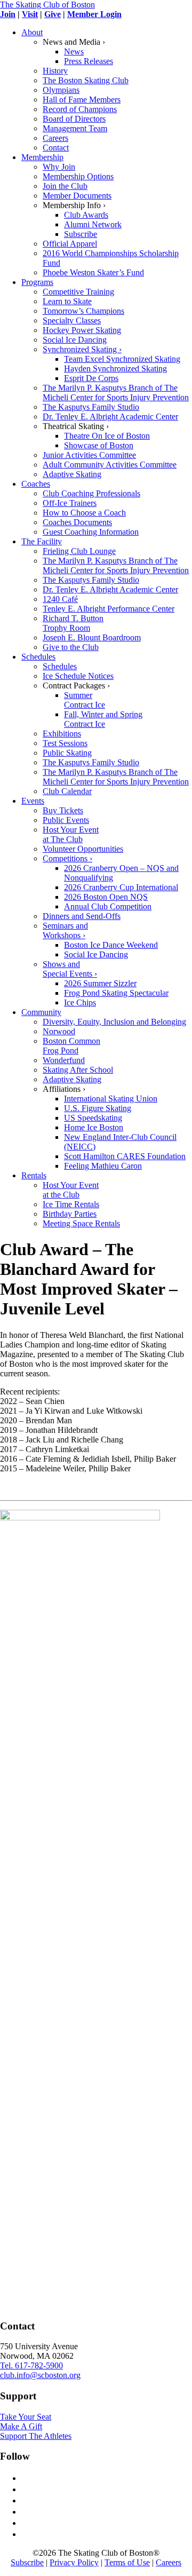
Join (8, 14)
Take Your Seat (26, 2417)
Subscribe (27, 2562)
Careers (169, 2562)
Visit (30, 14)
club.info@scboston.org (40, 2375)
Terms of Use (127, 2562)
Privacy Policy (74, 2562)
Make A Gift (21, 2426)
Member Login (94, 14)
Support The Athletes (36, 2436)
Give (53, 14)
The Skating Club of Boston (47, 5)
